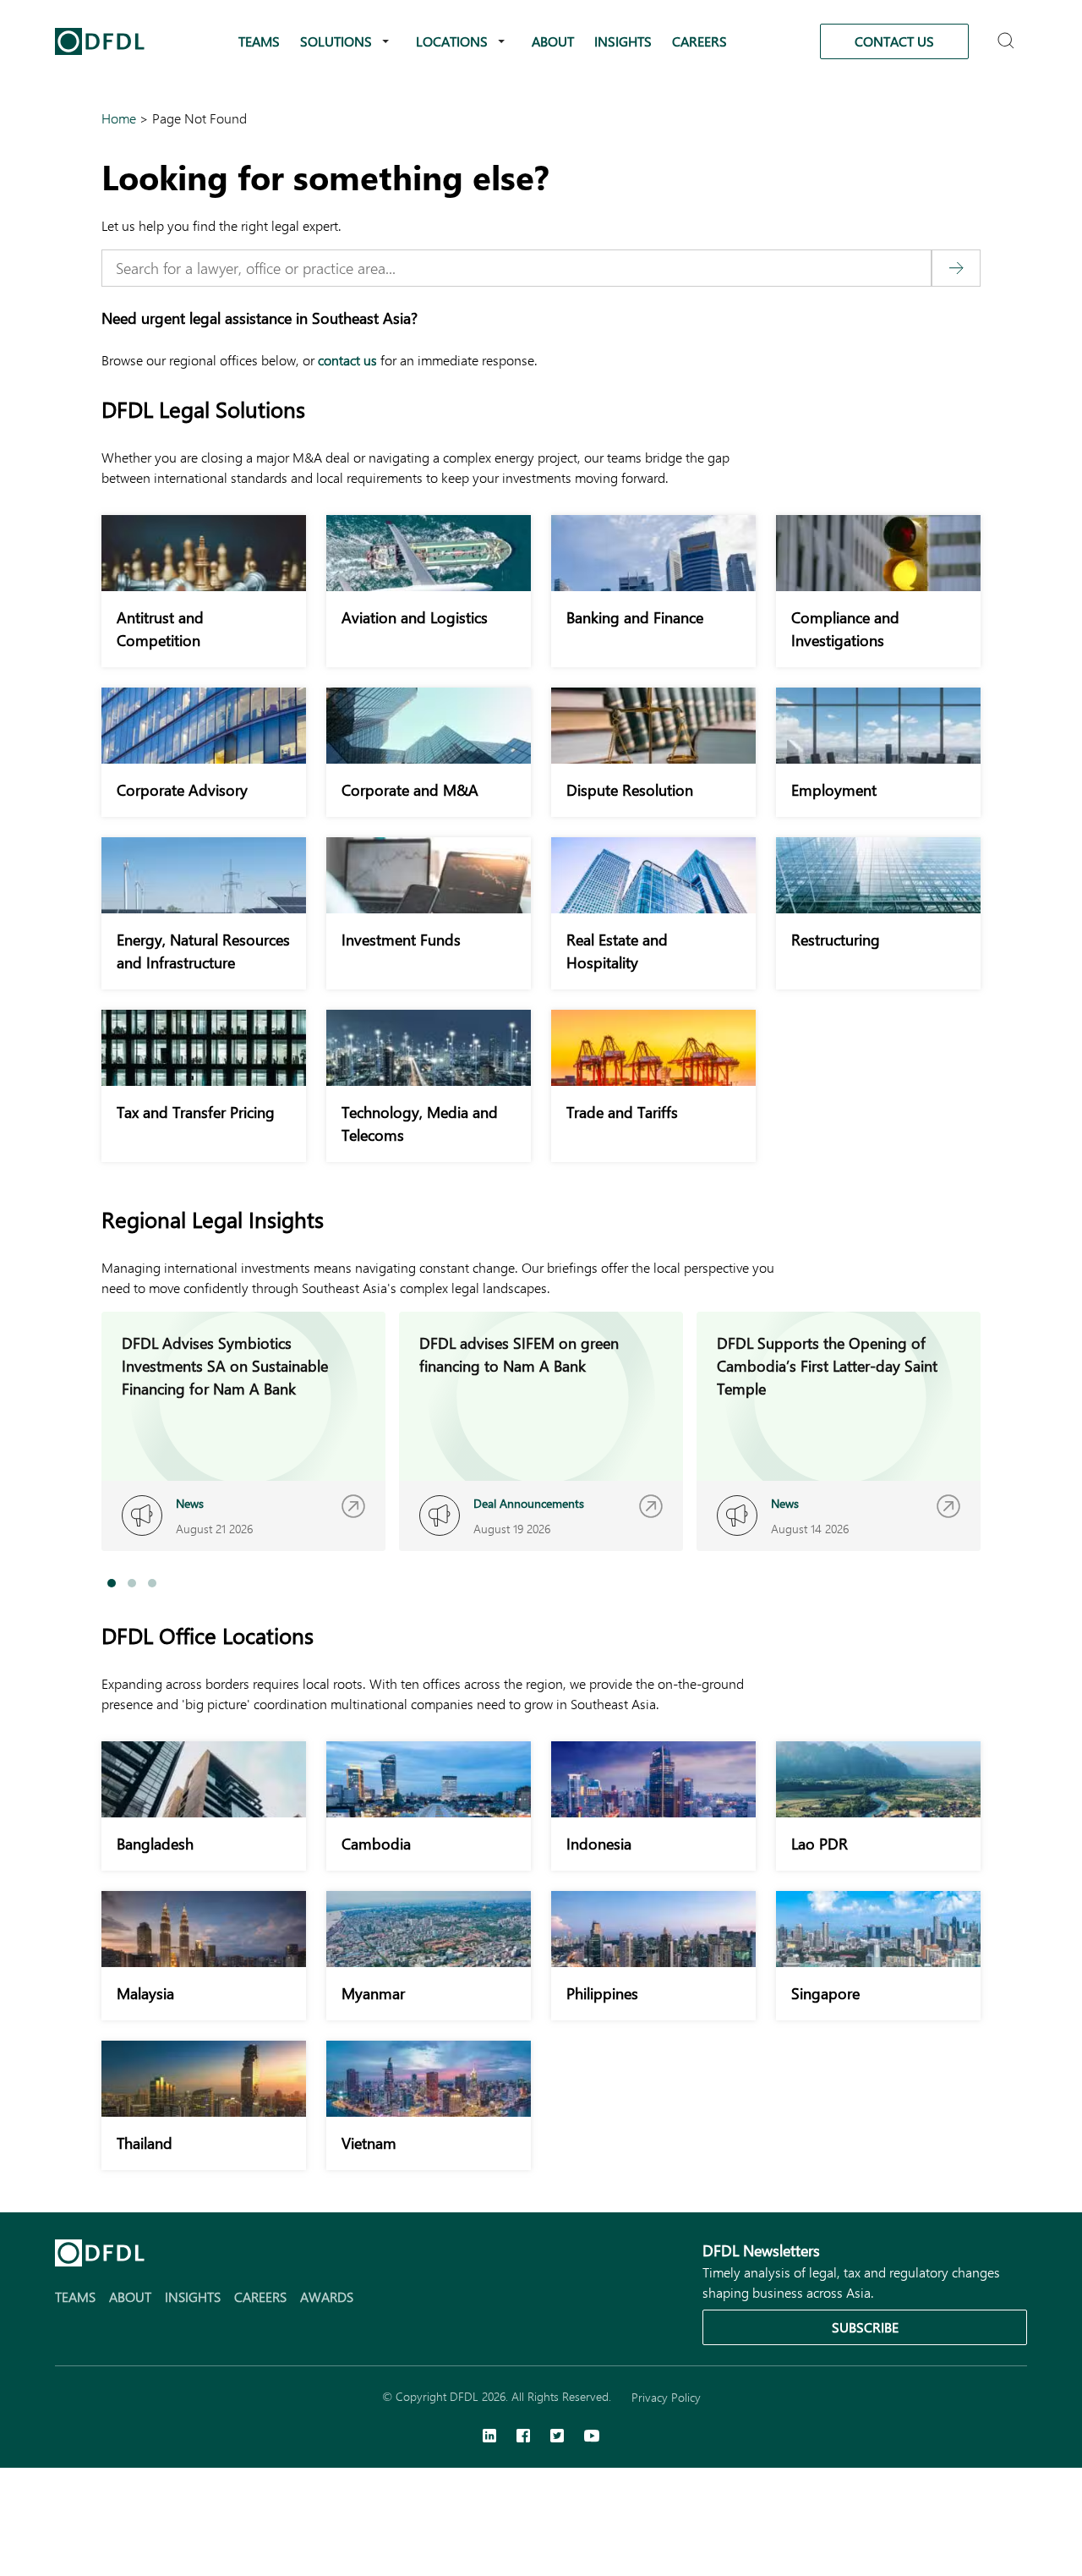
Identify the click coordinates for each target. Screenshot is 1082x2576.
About (553, 41)
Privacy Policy (666, 2397)
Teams (259, 41)
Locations (452, 41)
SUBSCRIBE (865, 2327)
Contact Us (894, 41)
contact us (347, 360)
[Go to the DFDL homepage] (100, 41)
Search (1008, 33)
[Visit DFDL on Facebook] (523, 2437)
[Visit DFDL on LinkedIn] (489, 2437)
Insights (623, 41)
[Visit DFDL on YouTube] (592, 2437)
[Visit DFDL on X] (557, 2437)
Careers (699, 41)
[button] (112, 1583)
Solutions (336, 41)
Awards (327, 2296)
